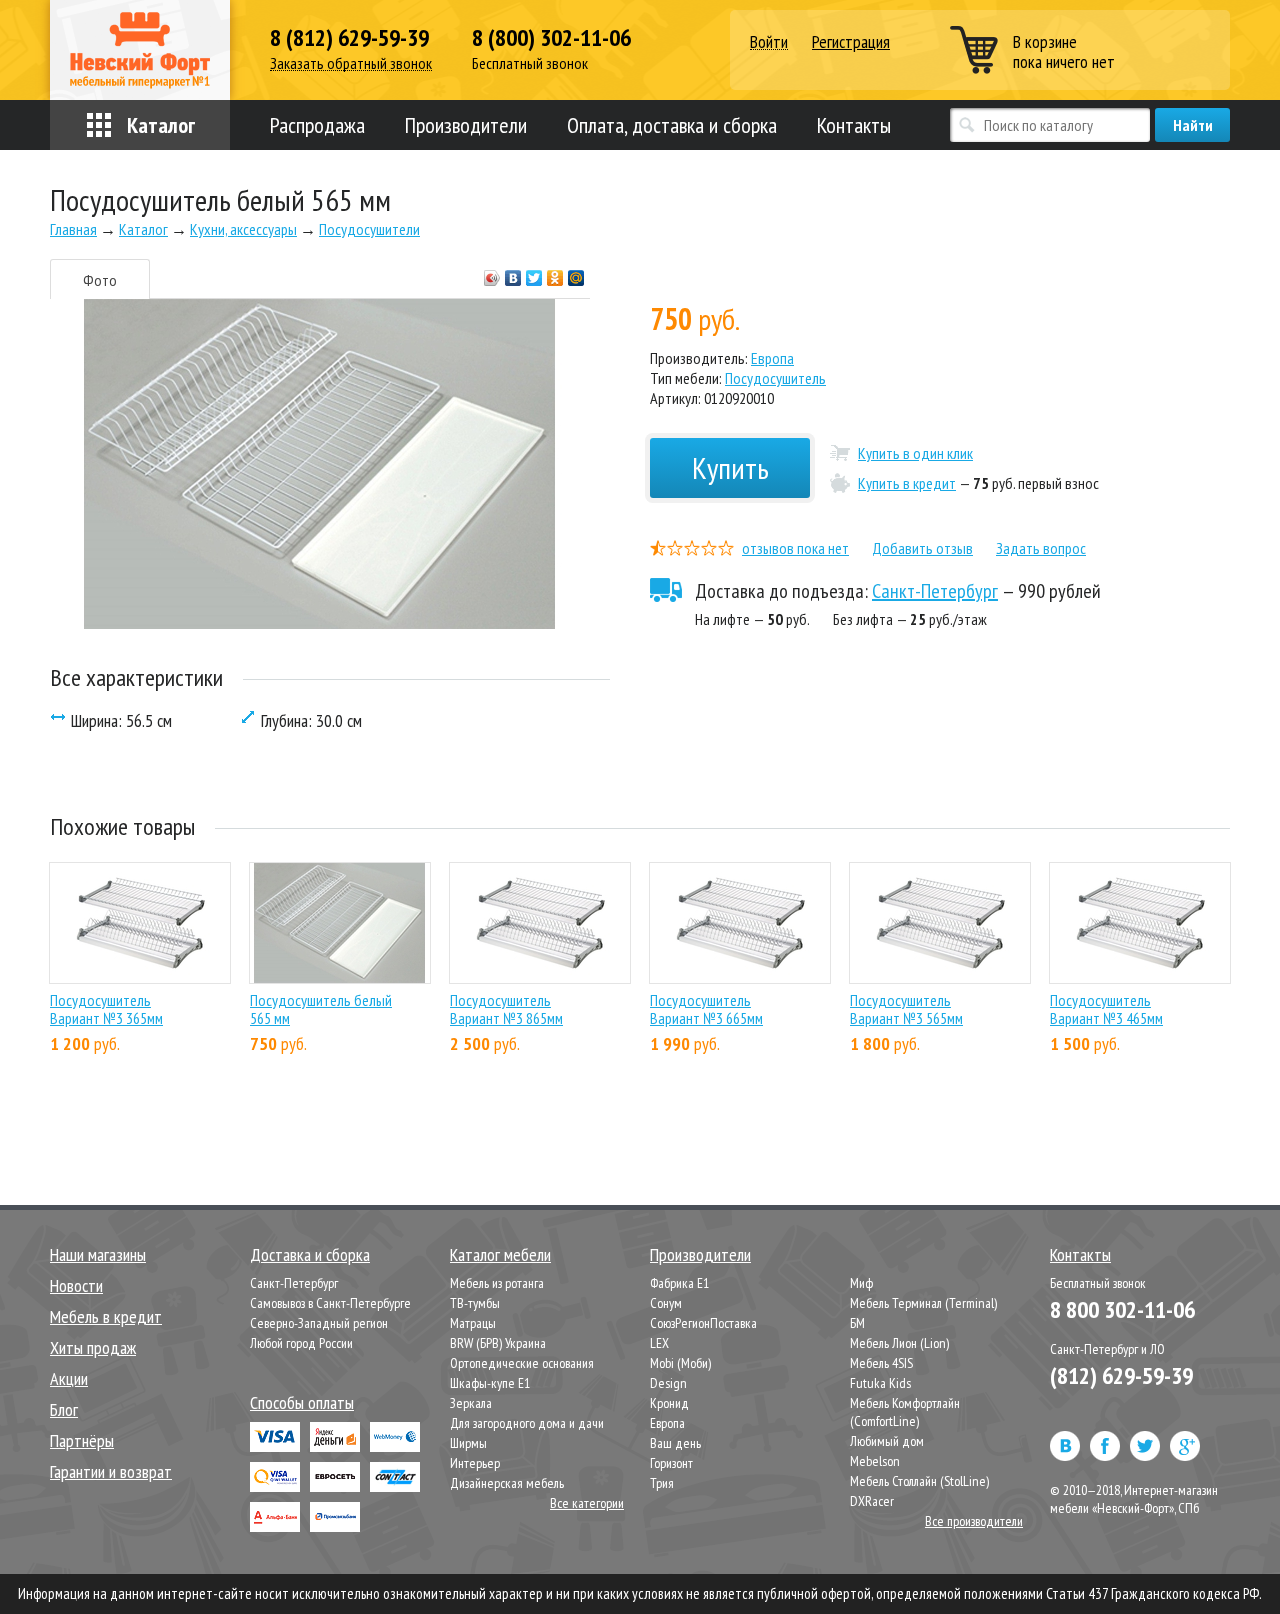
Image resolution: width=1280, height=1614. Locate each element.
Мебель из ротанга (497, 1283)
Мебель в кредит (106, 1316)
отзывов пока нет (795, 548)
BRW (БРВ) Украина (498, 1343)
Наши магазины (98, 1254)
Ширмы (468, 1443)
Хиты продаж (93, 1347)
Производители (466, 125)
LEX (659, 1343)
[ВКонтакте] (513, 273)
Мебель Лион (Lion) (899, 1343)
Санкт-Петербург (935, 591)
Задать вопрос (1041, 548)
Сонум (666, 1303)
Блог (64, 1409)
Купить (730, 467)
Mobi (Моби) (680, 1363)
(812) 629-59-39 (1121, 1375)
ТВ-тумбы (475, 1303)
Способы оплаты (302, 1402)
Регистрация (851, 41)
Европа (772, 358)
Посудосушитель (775, 378)
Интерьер (475, 1463)
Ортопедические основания (522, 1363)
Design (668, 1383)
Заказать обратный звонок (351, 63)
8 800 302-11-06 (1122, 1309)
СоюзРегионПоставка (703, 1323)
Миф (861, 1283)
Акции (69, 1378)
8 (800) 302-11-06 (551, 38)
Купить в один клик (915, 453)
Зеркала (471, 1403)
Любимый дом (887, 1441)
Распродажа (317, 125)
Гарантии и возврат (111, 1471)
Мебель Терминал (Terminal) (923, 1303)
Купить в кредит (907, 483)
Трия (662, 1483)
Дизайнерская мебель (507, 1483)
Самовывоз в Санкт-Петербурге (330, 1303)
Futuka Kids (880, 1383)
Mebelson (875, 1461)
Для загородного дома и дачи (527, 1423)
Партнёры (82, 1440)
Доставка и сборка (310, 1254)
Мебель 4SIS (881, 1363)
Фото (100, 280)
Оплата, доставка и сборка (672, 125)
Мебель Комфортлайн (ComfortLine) (905, 1412)
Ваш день (675, 1443)
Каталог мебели (500, 1254)
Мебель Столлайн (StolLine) (919, 1481)
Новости (76, 1285)
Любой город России (301, 1343)
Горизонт (671, 1463)
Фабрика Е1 (679, 1283)
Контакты (854, 125)
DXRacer (872, 1501)
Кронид (669, 1403)
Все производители (974, 1521)
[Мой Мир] (576, 273)
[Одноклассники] (555, 273)
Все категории (587, 1503)
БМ (857, 1323)
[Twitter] (534, 273)
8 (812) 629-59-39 (349, 38)
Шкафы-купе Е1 (490, 1383)
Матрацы (473, 1323)
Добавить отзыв (922, 548)
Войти (769, 42)
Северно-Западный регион (319, 1323)
